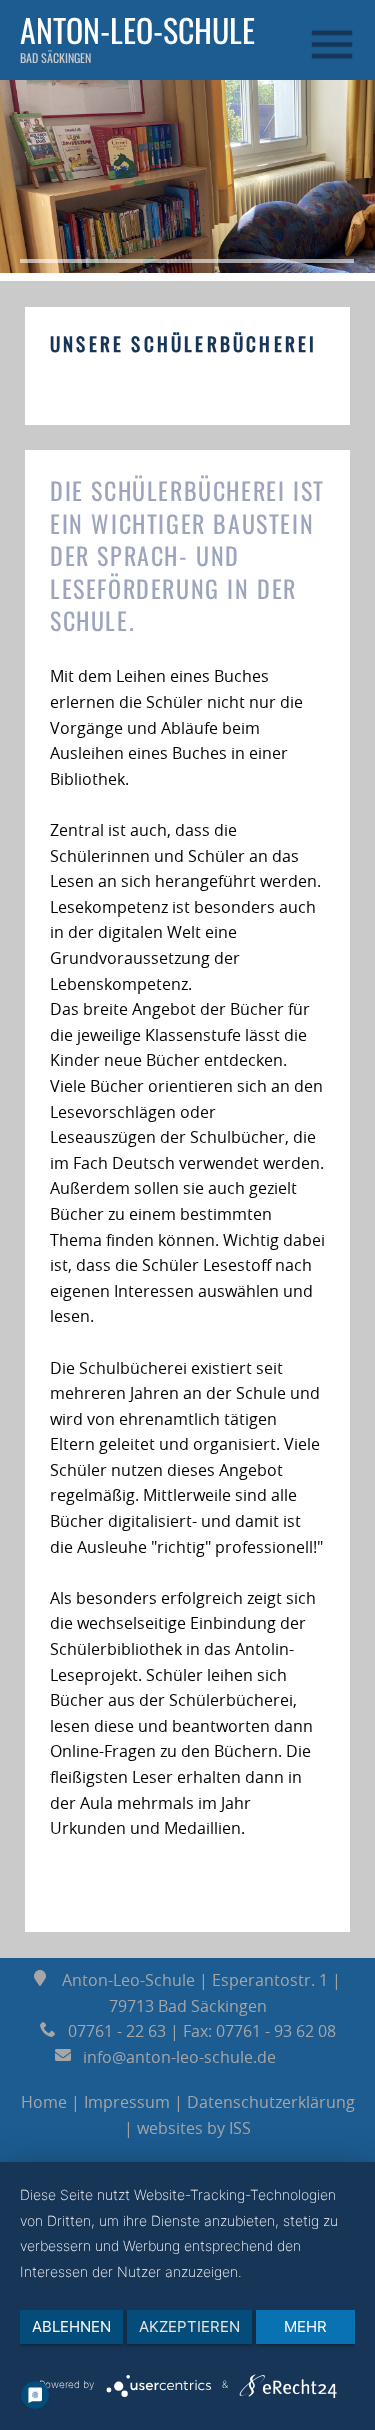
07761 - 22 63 (111, 2031)
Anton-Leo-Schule (137, 29)
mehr (305, 2326)
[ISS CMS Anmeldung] (56, 319)
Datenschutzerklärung (271, 2102)
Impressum (127, 2102)
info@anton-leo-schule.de (175, 2057)
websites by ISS (194, 2128)
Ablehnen (71, 2326)
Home (44, 2102)
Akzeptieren (189, 2326)
